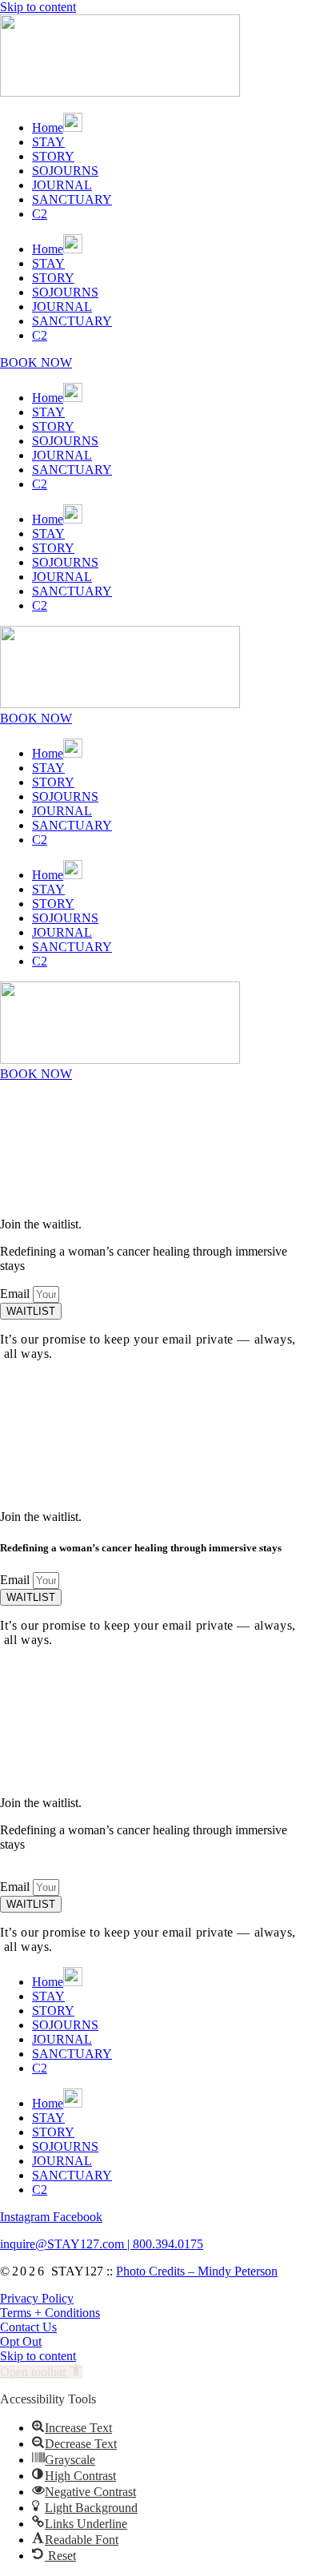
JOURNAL (62, 185)
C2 (40, 214)
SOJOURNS (65, 171)
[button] (41, 2372)
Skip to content (38, 7)
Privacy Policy (37, 2298)
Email (16, 1294)
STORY (53, 156)
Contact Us (28, 2327)
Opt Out (21, 2341)
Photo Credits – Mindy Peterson (197, 2271)
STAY (48, 142)
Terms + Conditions (50, 2313)
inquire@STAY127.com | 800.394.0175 (102, 2244)
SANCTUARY (72, 199)
